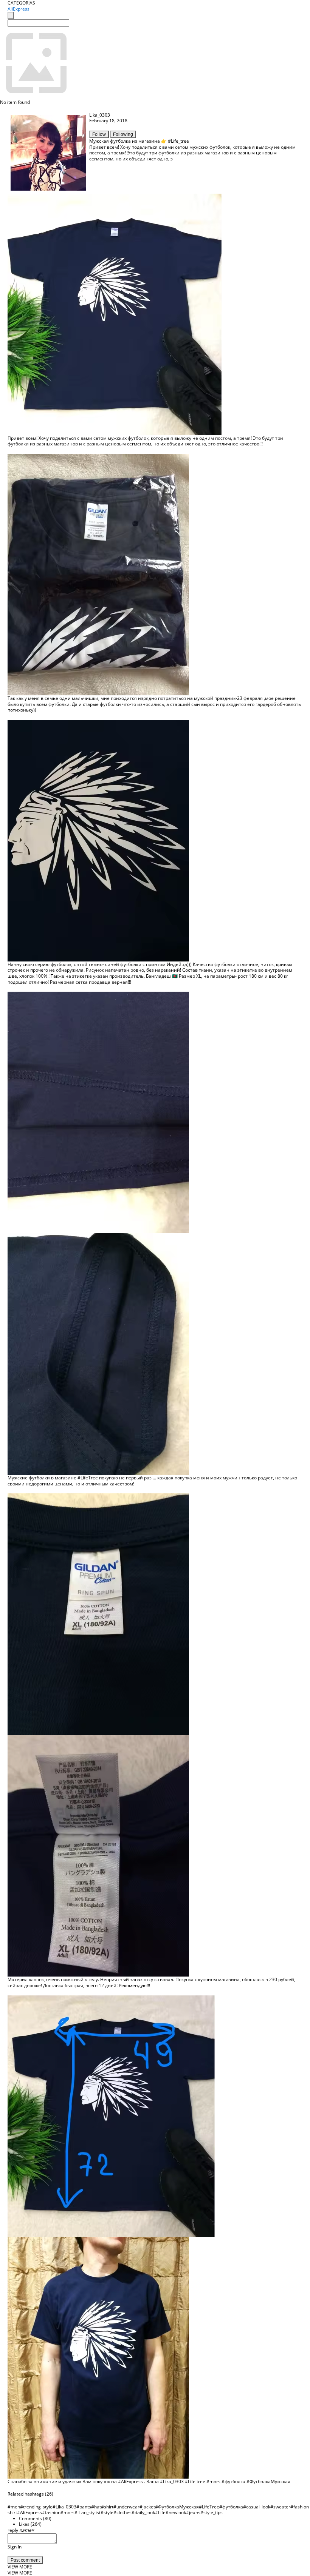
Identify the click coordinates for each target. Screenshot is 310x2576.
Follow (99, 134)
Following (123, 134)
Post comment (25, 2560)
